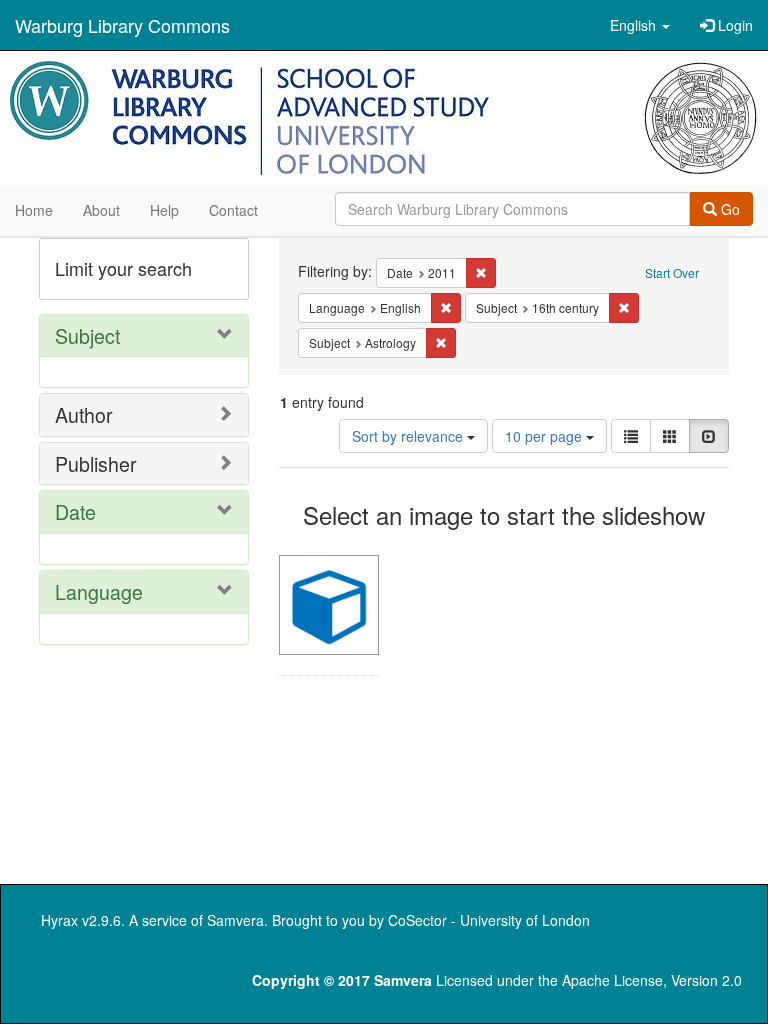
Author (84, 414)
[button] (640, 25)
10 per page (545, 436)
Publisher (96, 463)
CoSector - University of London (489, 920)
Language (99, 591)
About (101, 210)
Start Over (672, 272)
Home (34, 210)
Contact (233, 210)
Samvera (235, 920)
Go (728, 209)
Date (75, 511)
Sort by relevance (409, 436)
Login (733, 25)
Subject (87, 335)
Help (164, 210)
